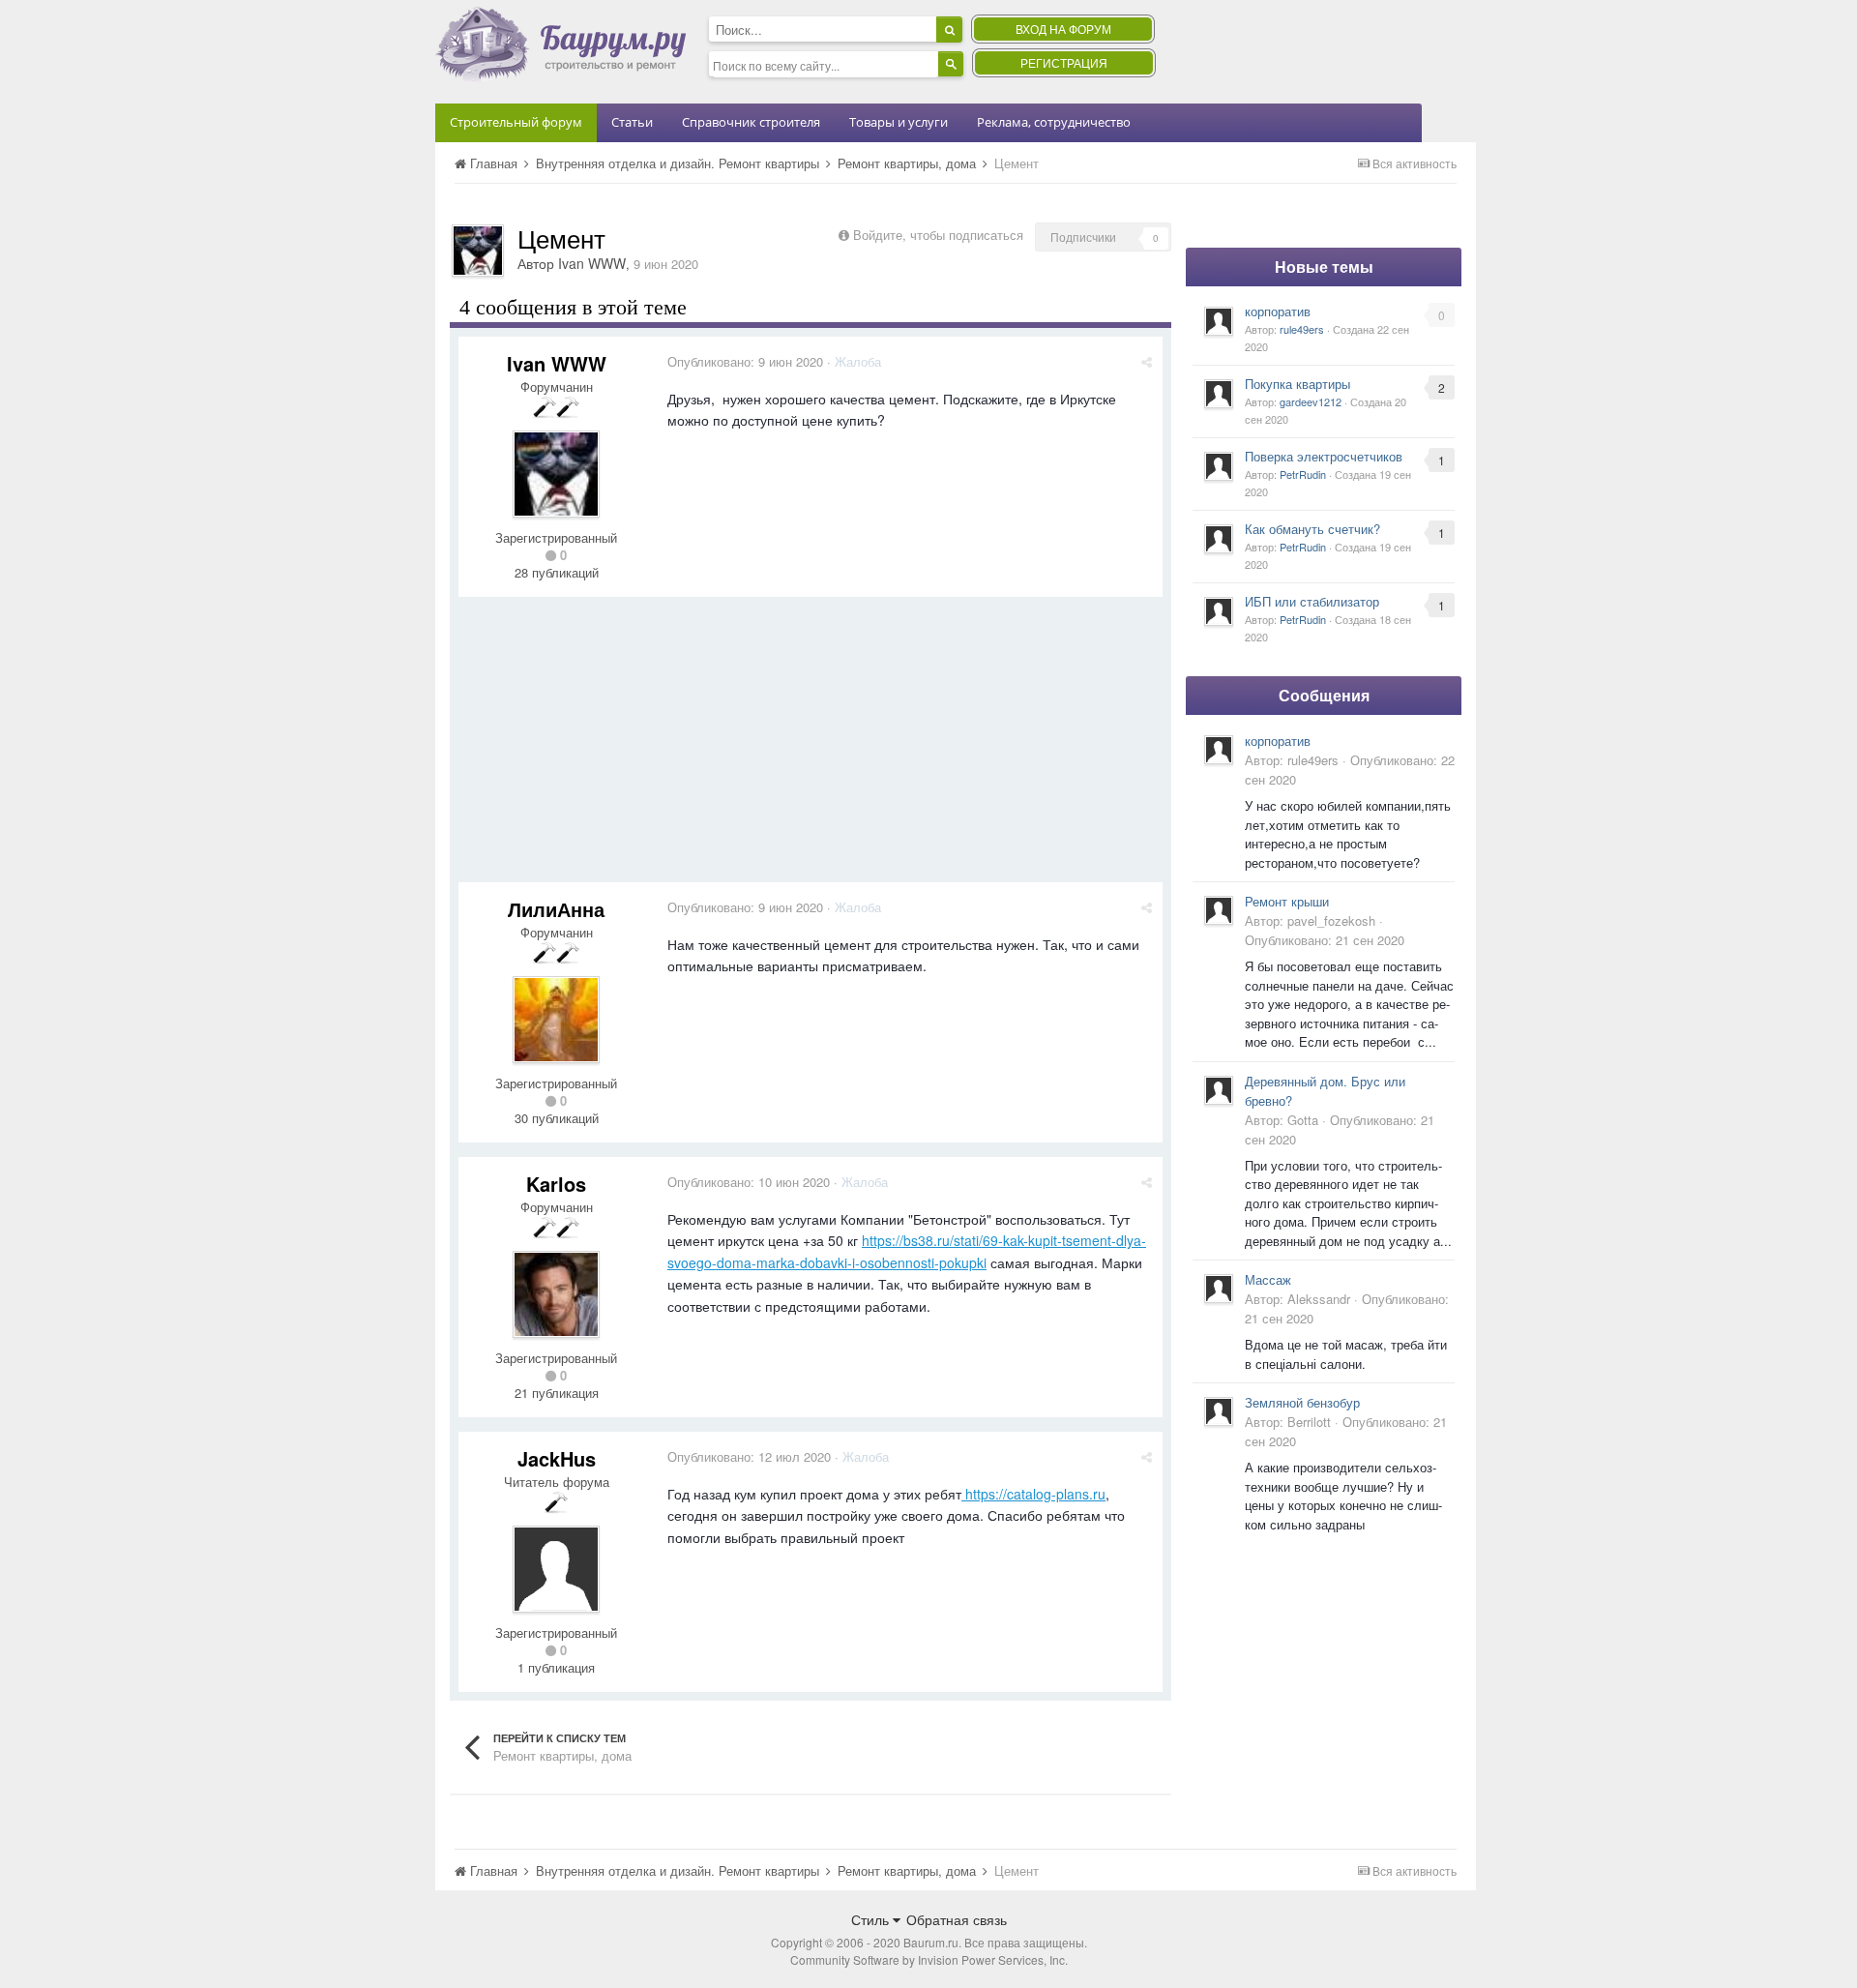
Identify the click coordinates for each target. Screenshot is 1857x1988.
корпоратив (1278, 311)
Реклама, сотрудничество (1054, 122)
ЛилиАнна (556, 909)
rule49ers (1302, 329)
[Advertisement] (811, 747)
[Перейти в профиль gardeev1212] (1219, 394)
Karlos (556, 1184)
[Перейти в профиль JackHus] (556, 1569)
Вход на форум (1063, 29)
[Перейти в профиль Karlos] (556, 1294)
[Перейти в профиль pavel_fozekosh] (1219, 910)
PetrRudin (1303, 474)
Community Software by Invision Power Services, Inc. (929, 1959)
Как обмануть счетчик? (1312, 529)
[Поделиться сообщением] (1147, 361)
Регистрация (1064, 62)
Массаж (1268, 1279)
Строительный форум (516, 122)
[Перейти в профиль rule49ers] (1219, 321)
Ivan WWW (592, 263)
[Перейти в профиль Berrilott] (1219, 1411)
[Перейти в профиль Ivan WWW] (478, 251)
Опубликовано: (745, 361)
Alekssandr (1319, 1299)
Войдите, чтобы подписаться (938, 235)
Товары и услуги (899, 122)
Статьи (632, 122)
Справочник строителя (751, 122)
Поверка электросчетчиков (1324, 456)
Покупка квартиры (1297, 384)
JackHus (557, 1458)
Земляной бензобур (1302, 1402)
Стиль (872, 1919)
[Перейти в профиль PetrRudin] (1219, 466)
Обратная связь (957, 1919)
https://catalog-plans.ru (1033, 1494)
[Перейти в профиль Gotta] (1219, 1090)
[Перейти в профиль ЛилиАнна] (556, 1020)
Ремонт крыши (1287, 901)
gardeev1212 (1311, 401)
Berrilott (1309, 1422)
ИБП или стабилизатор (1312, 601)
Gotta (1303, 1120)
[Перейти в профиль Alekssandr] (1219, 1289)
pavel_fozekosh (1331, 920)
